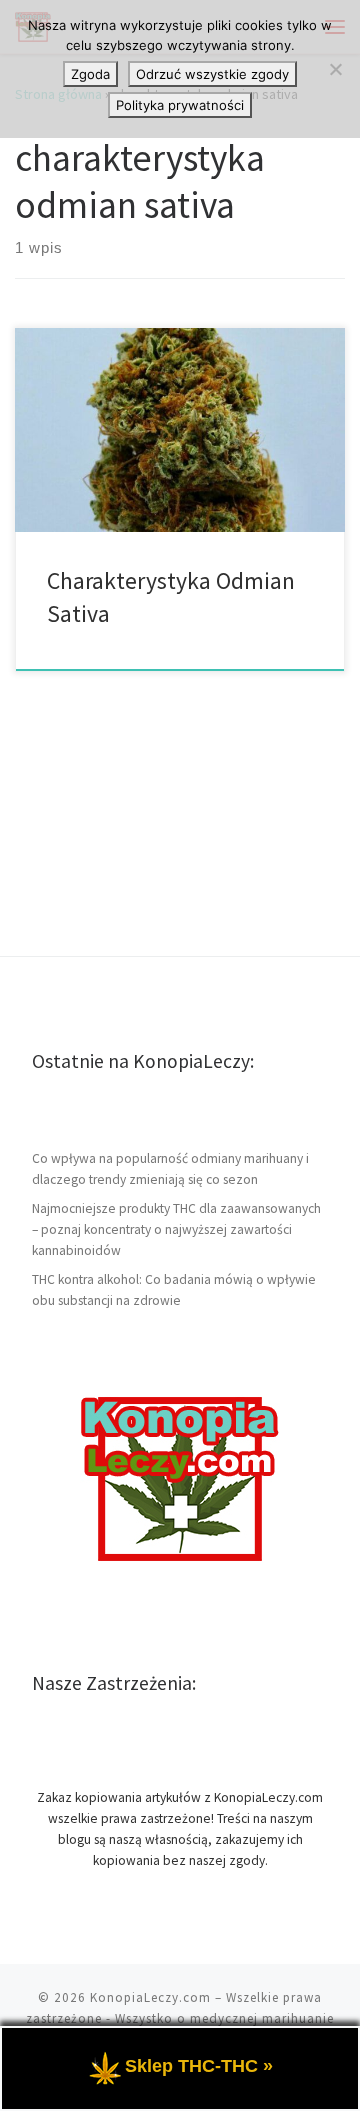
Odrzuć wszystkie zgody (212, 74)
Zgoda (90, 74)
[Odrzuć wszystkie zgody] (335, 69)
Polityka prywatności (180, 105)
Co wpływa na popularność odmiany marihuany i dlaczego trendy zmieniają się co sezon (170, 1169)
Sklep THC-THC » (199, 2066)
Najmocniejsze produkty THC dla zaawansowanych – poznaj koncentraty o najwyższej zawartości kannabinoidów (176, 1229)
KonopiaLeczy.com (150, 1997)
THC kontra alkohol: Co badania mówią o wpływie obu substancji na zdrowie (174, 1290)
